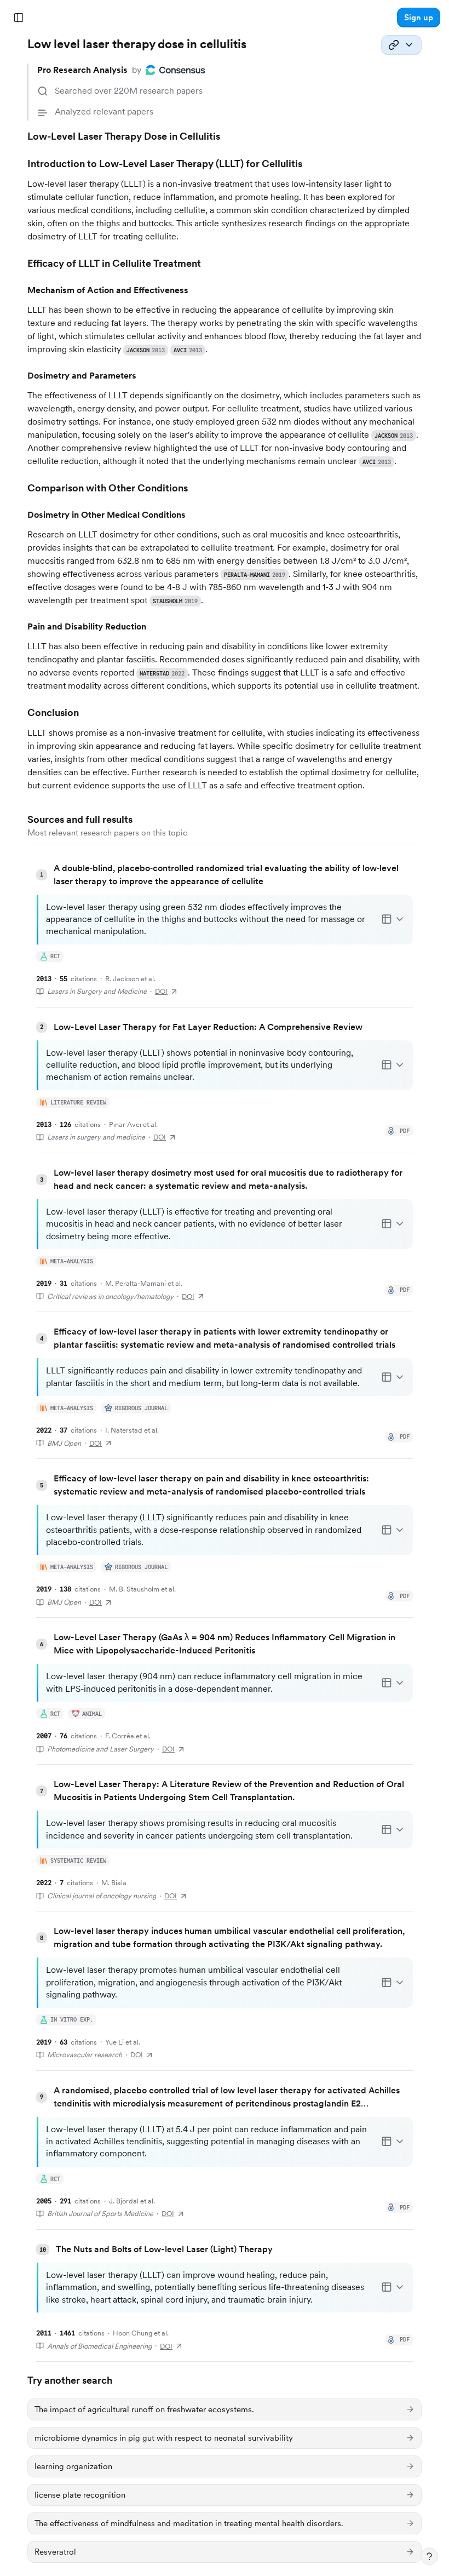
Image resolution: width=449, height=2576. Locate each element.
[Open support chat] (429, 2556)
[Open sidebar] (19, 18)
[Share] (401, 45)
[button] (419, 18)
